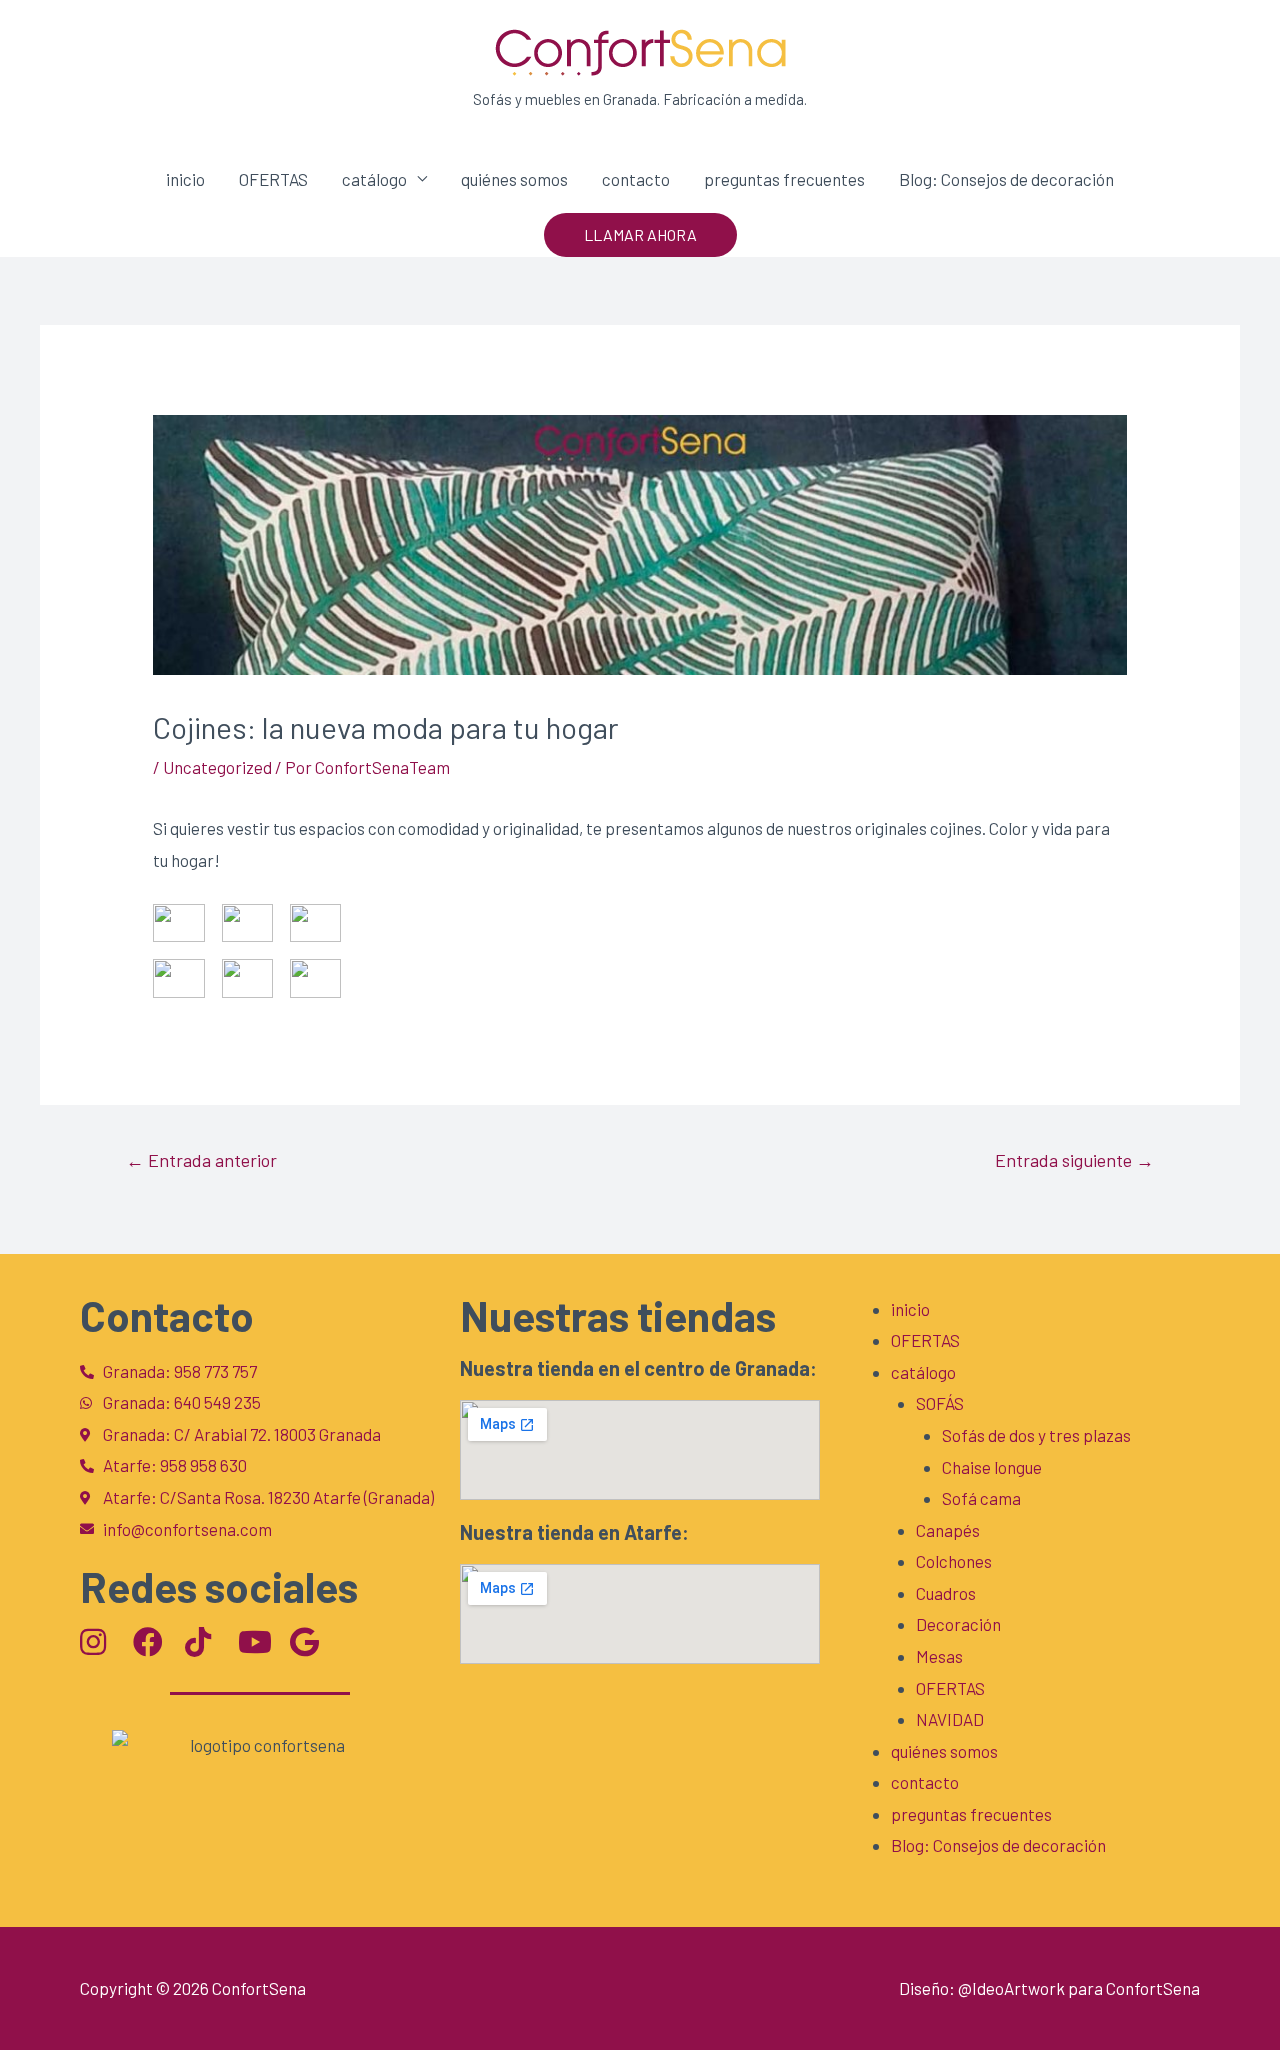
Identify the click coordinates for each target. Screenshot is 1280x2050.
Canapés (948, 1530)
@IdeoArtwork (1011, 1988)
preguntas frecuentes (784, 179)
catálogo (374, 179)
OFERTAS (273, 179)
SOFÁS (940, 1403)
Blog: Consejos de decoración (1006, 179)
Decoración (958, 1624)
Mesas (939, 1656)
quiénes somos (514, 179)
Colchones (954, 1561)
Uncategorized (217, 767)
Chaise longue (992, 1467)
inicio (185, 179)
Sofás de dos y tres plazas (1036, 1435)
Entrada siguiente (1074, 1160)
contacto (636, 179)
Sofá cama (981, 1498)
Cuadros (946, 1593)
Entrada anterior (201, 1160)
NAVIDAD (950, 1719)
